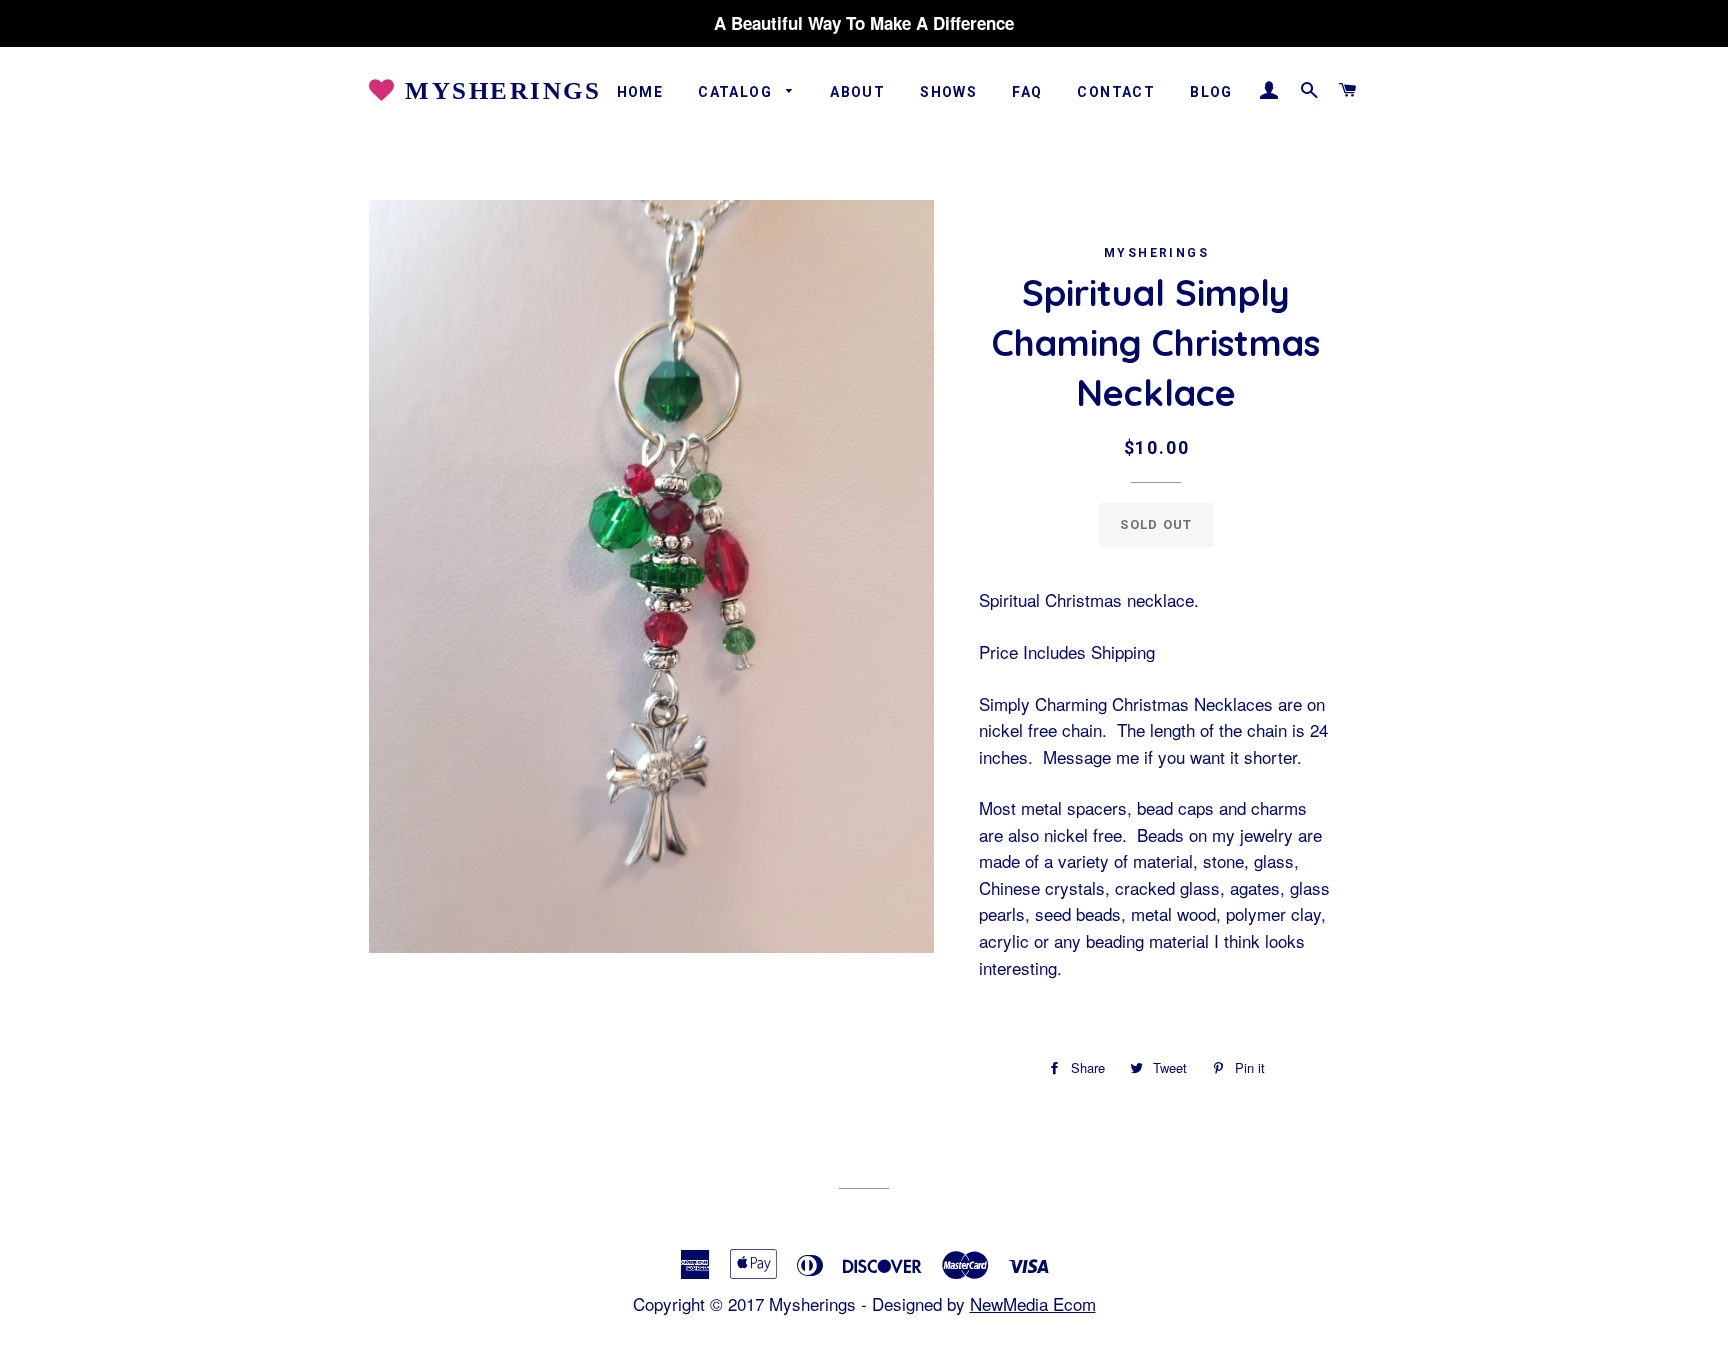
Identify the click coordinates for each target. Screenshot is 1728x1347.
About (857, 92)
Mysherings (499, 90)
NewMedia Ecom (1033, 1303)
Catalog (737, 92)
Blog (1211, 92)
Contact (1116, 92)
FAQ (1027, 92)
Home (640, 92)
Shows (948, 92)
